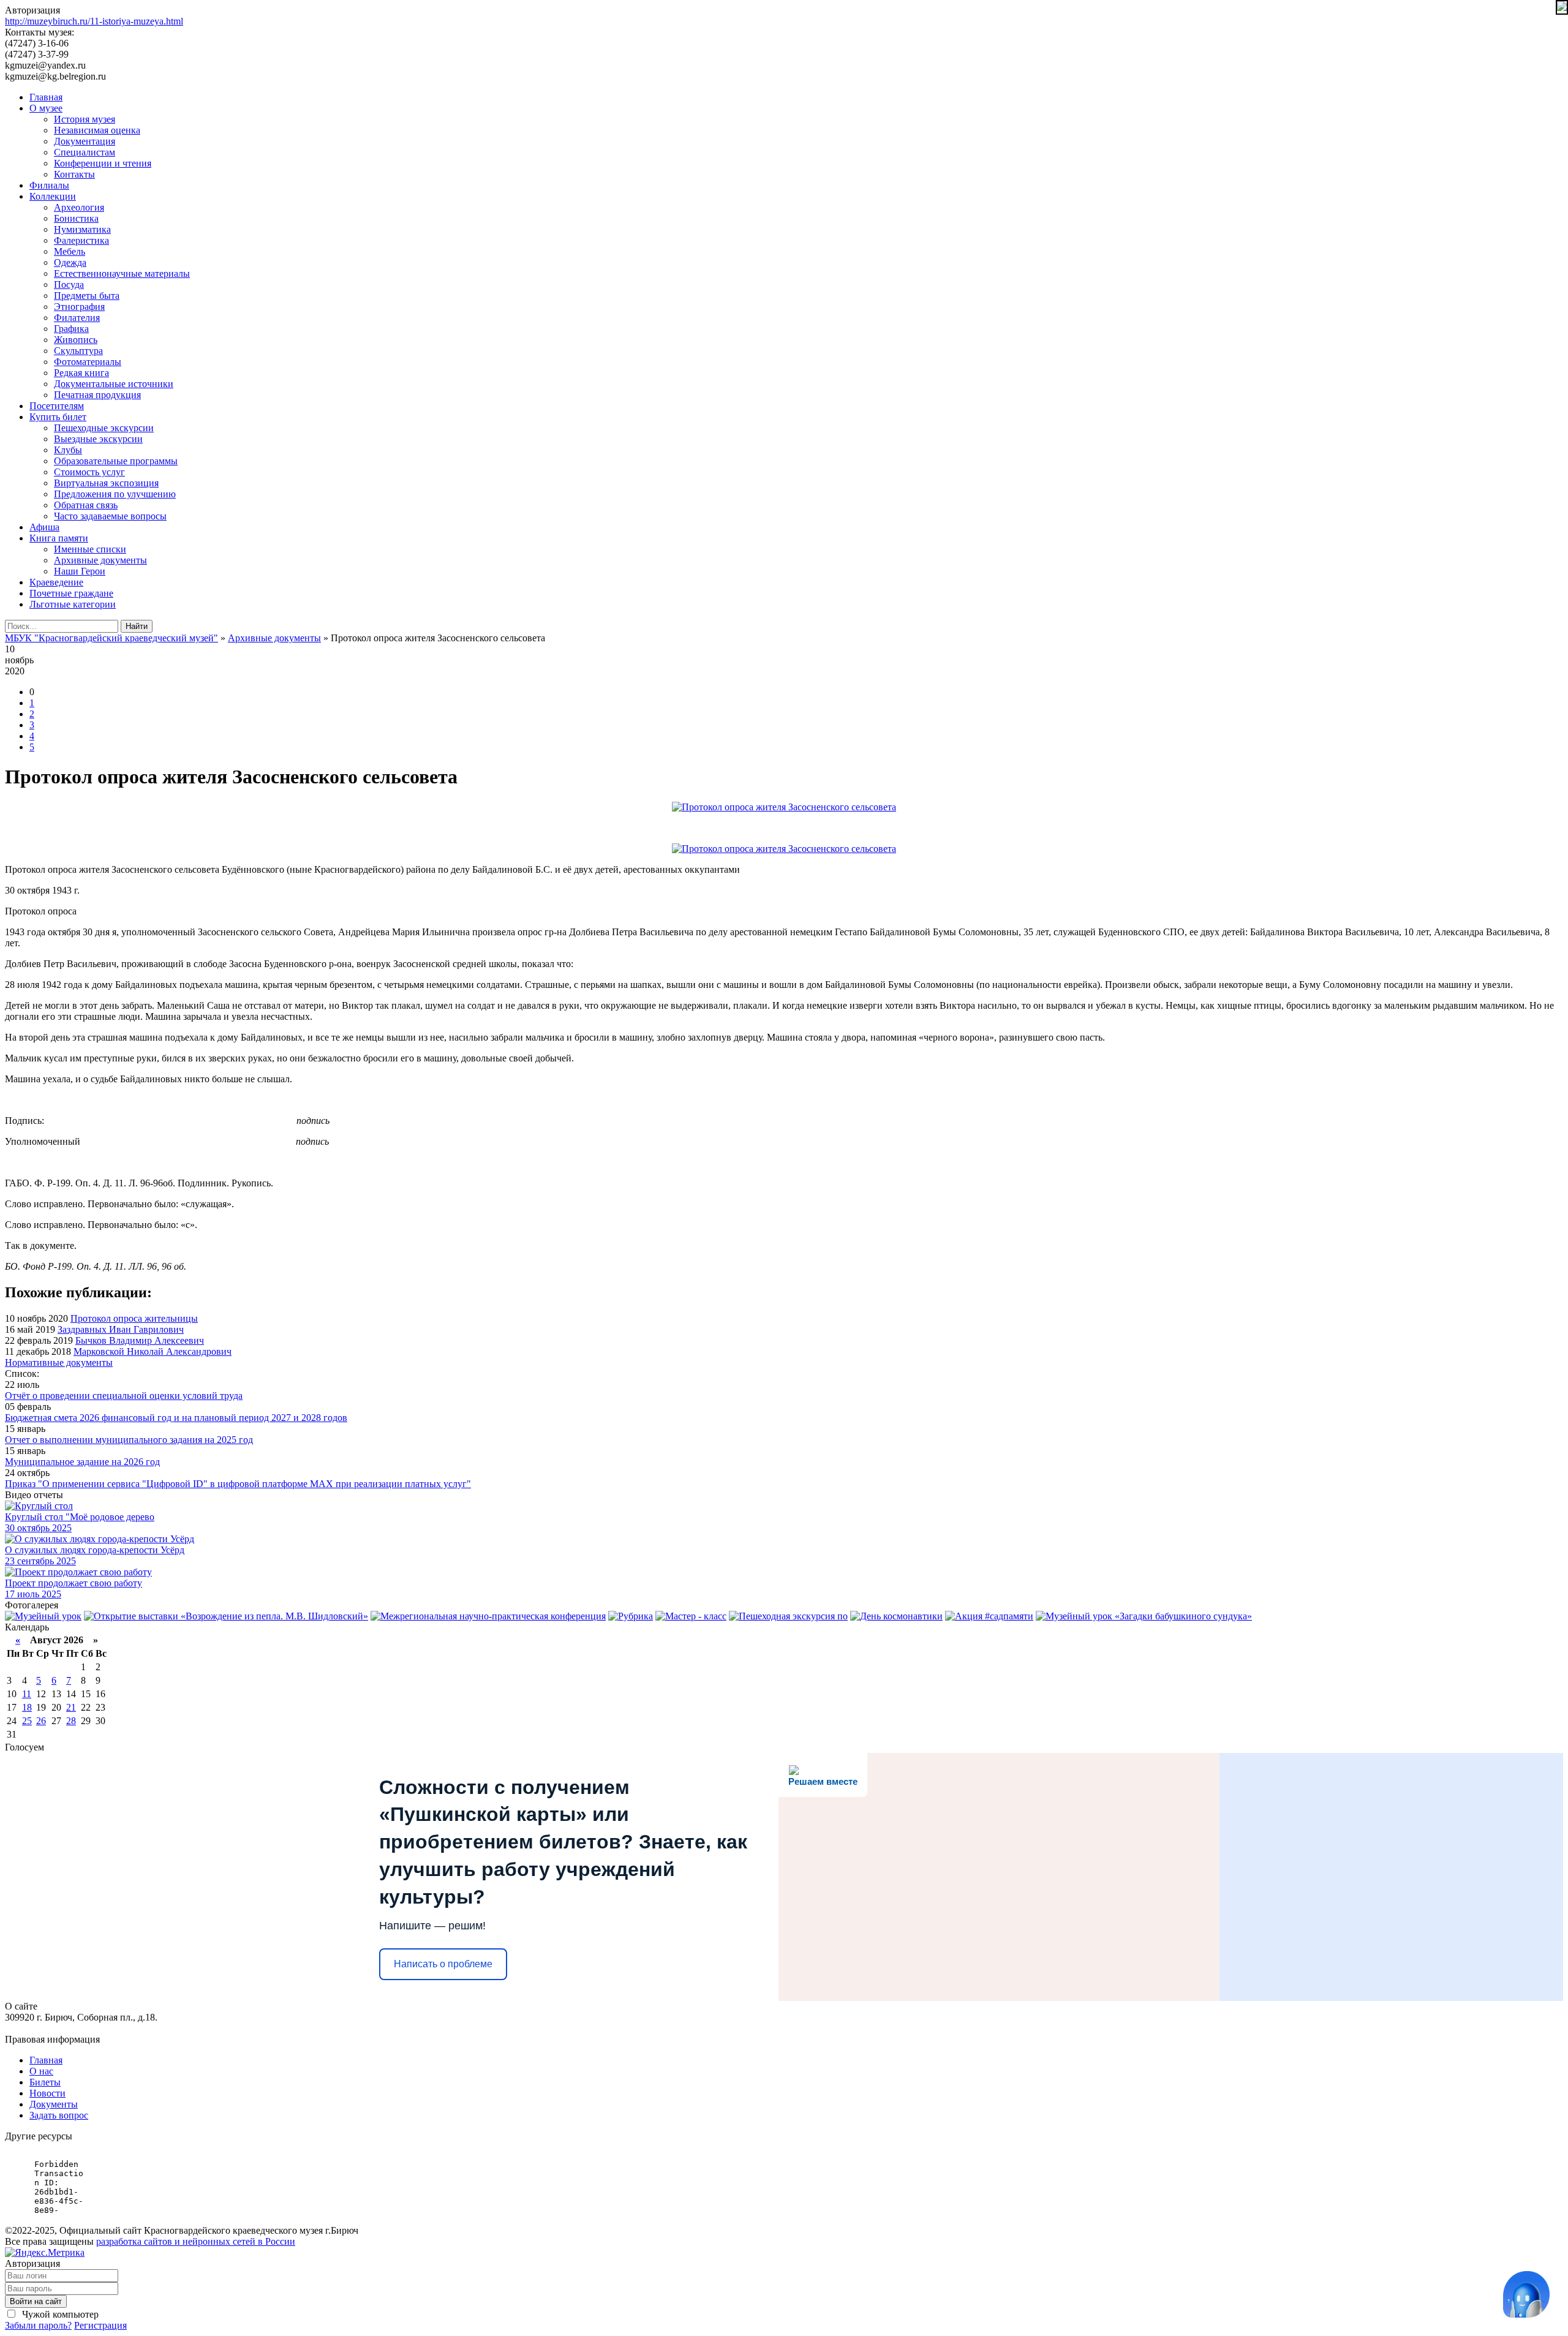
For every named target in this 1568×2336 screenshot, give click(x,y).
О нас (41, 2071)
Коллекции (53, 196)
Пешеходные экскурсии (104, 428)
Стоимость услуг (89, 472)
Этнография (79, 307)
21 (71, 1707)
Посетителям (57, 406)
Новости (47, 2093)
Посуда (69, 284)
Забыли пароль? (38, 2325)
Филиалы (49, 185)
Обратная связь (86, 505)
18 (27, 1707)
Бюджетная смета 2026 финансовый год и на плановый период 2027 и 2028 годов (176, 1418)
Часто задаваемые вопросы (110, 516)
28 (71, 1721)
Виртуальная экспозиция (106, 483)
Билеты (45, 2082)
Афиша (44, 527)
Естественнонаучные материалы (122, 273)
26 (41, 1721)
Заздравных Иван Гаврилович (121, 1329)
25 (27, 1721)
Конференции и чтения (103, 163)
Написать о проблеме (443, 1964)
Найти (137, 626)
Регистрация (100, 2325)
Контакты (74, 174)
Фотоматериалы (88, 362)
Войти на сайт (36, 2301)
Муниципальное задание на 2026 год (82, 1462)
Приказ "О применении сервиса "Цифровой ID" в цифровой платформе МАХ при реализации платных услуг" (238, 1484)
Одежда (70, 262)
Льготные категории (73, 604)
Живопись (76, 340)
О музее (46, 108)
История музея (85, 119)
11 (27, 1694)
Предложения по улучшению (115, 494)
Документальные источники (114, 384)
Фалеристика (81, 240)
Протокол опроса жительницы (134, 1318)
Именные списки (90, 549)
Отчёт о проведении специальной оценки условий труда (124, 1396)
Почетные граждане (71, 593)
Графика (71, 329)
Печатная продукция (97, 395)
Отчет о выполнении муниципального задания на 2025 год (129, 1440)
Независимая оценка (97, 130)
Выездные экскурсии (98, 439)
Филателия (77, 318)
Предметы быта (87, 296)
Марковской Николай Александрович (153, 1351)
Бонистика (76, 218)
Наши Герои (80, 571)
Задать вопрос (59, 2115)
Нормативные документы (59, 1362)
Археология (79, 207)
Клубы (68, 450)
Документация (85, 141)
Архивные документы (100, 560)
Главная (46, 97)
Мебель (70, 251)
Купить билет (58, 417)
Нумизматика (82, 229)
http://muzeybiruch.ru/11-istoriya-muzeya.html (94, 21)
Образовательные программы (116, 461)
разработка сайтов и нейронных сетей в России (196, 2241)
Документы (54, 2104)
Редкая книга (81, 373)
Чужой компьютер (59, 2314)
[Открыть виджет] (1526, 2294)
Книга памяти (59, 538)
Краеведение (56, 582)
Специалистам (85, 152)
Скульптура (78, 351)
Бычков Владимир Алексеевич (140, 1340)
